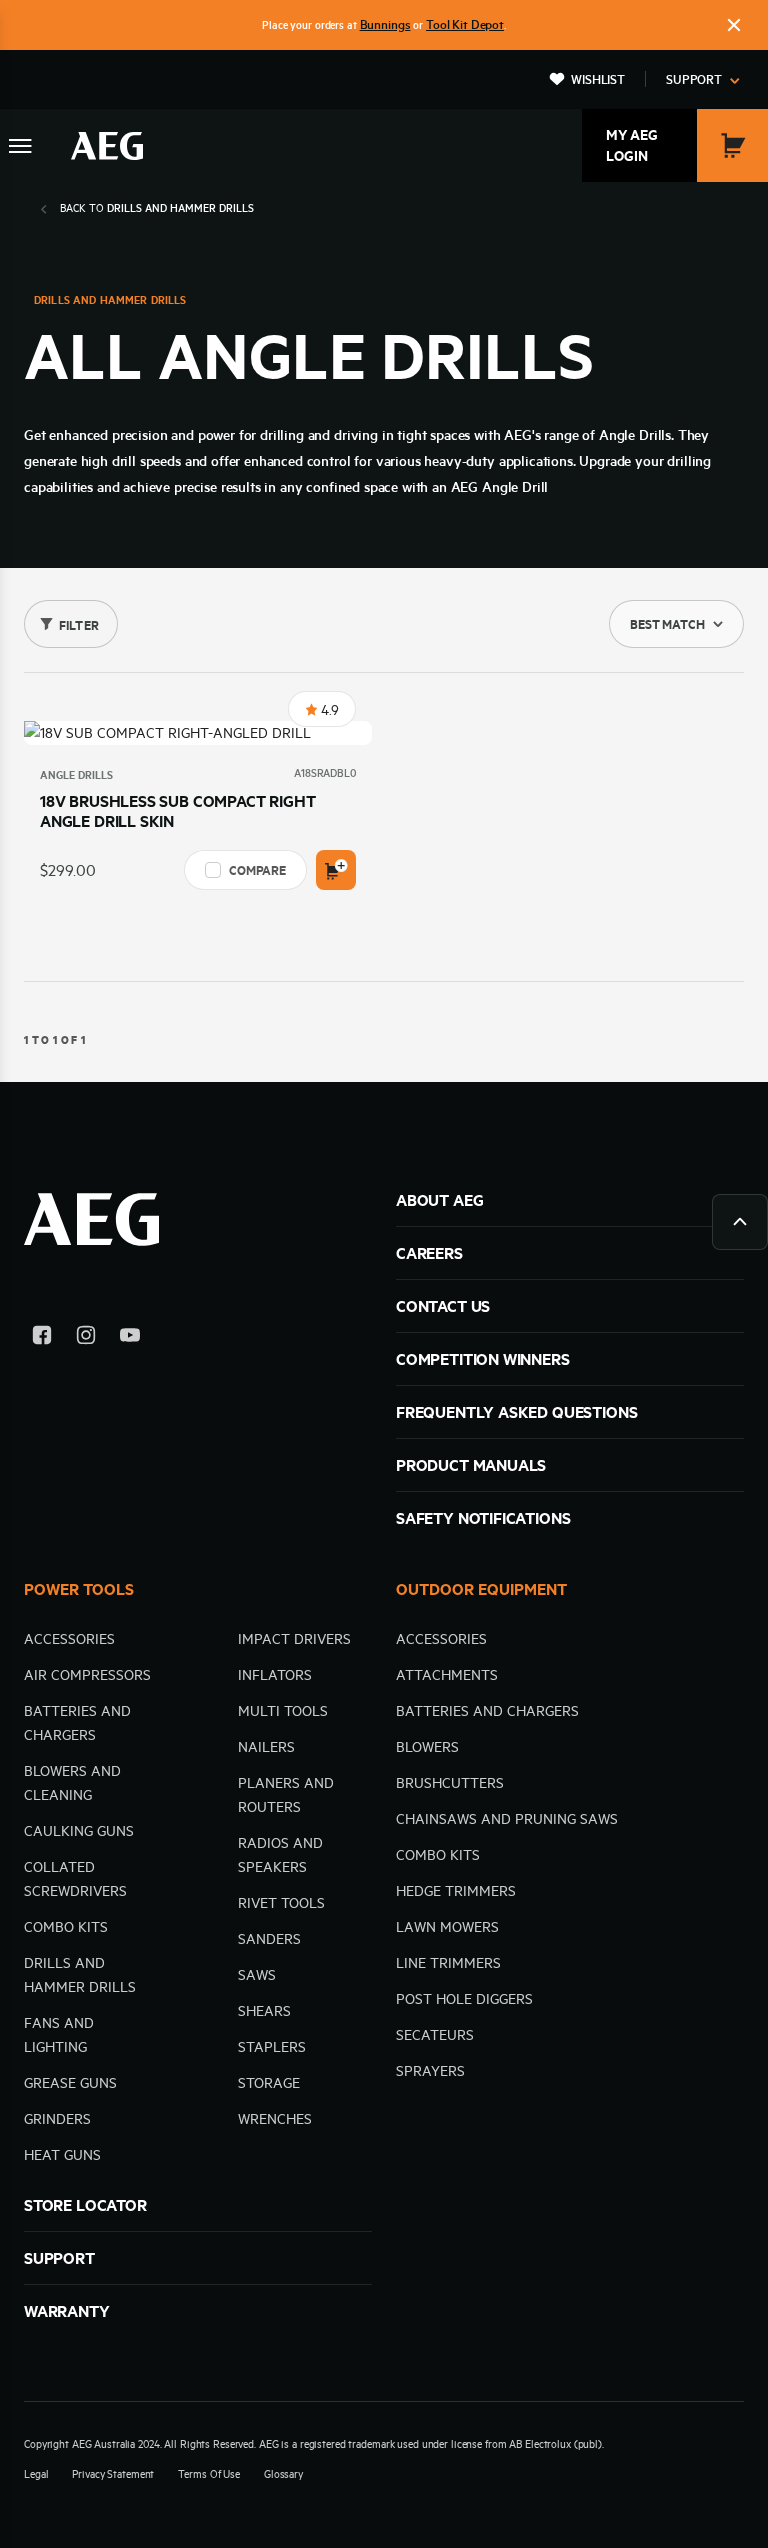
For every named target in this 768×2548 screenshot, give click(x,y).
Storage (269, 2083)
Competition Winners (483, 1359)
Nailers (266, 1747)
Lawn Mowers (447, 1927)
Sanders (269, 1939)
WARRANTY (67, 2311)
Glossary (283, 2474)
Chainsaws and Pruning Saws (507, 1819)
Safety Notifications (483, 1518)
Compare (257, 870)
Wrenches (275, 2119)
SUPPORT (59, 2258)
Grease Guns (70, 2083)
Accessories (69, 1639)
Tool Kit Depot (465, 24)
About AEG (439, 1200)
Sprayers (430, 2071)
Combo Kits (66, 1927)
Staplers (272, 2047)
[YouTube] (130, 1338)
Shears (264, 2011)
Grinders (57, 2119)
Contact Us (443, 1306)
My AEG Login (632, 145)
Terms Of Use (209, 2474)
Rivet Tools (281, 1903)
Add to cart (336, 870)
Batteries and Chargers (487, 1711)
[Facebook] (42, 1338)
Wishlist (598, 79)
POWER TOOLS (79, 1589)
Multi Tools (283, 1711)
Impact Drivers (294, 1639)
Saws (257, 1975)
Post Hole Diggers (464, 1999)
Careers (429, 1253)
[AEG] (107, 146)
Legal (36, 2474)
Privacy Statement (113, 2474)
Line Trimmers (448, 1963)
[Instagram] (86, 1338)
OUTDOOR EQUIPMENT (481, 1589)
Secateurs (435, 2035)
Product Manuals (471, 1465)
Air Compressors (87, 1675)
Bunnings (385, 24)
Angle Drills (76, 775)
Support (694, 79)
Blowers (427, 1747)
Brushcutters (450, 1783)
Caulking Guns (79, 1831)
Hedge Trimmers (456, 1891)
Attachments (447, 1675)
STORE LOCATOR (85, 2205)
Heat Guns (62, 2155)
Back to (157, 208)
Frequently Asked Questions (516, 1412)
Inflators (275, 1675)
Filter (79, 625)
